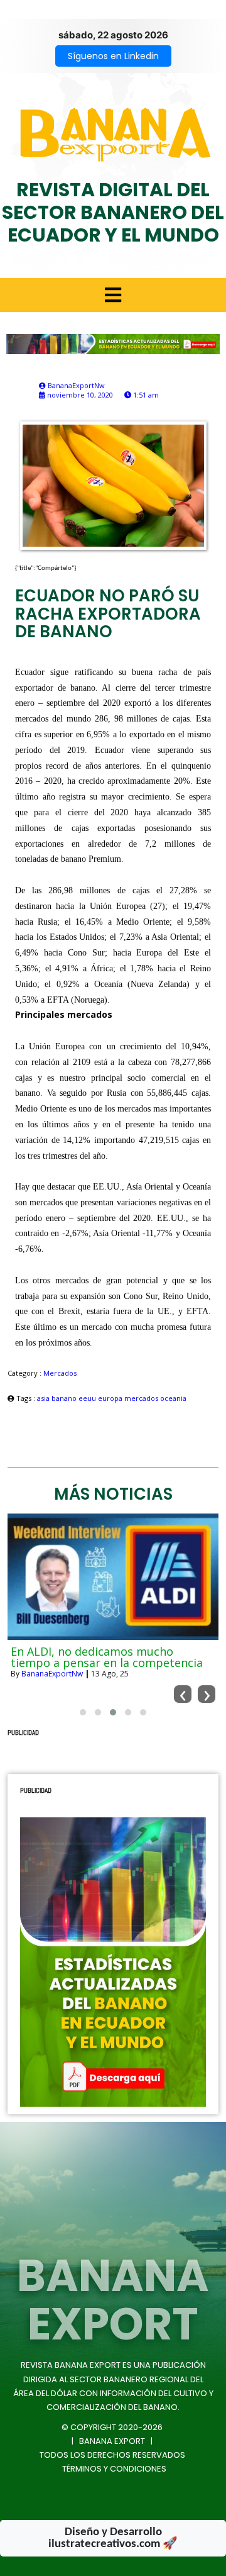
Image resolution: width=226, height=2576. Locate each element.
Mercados (60, 1373)
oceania (173, 1398)
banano (65, 1398)
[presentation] (183, 1694)
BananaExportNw (52, 1674)
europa (111, 1398)
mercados (142, 1398)
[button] (83, 1712)
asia (44, 1398)
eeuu (88, 1398)
